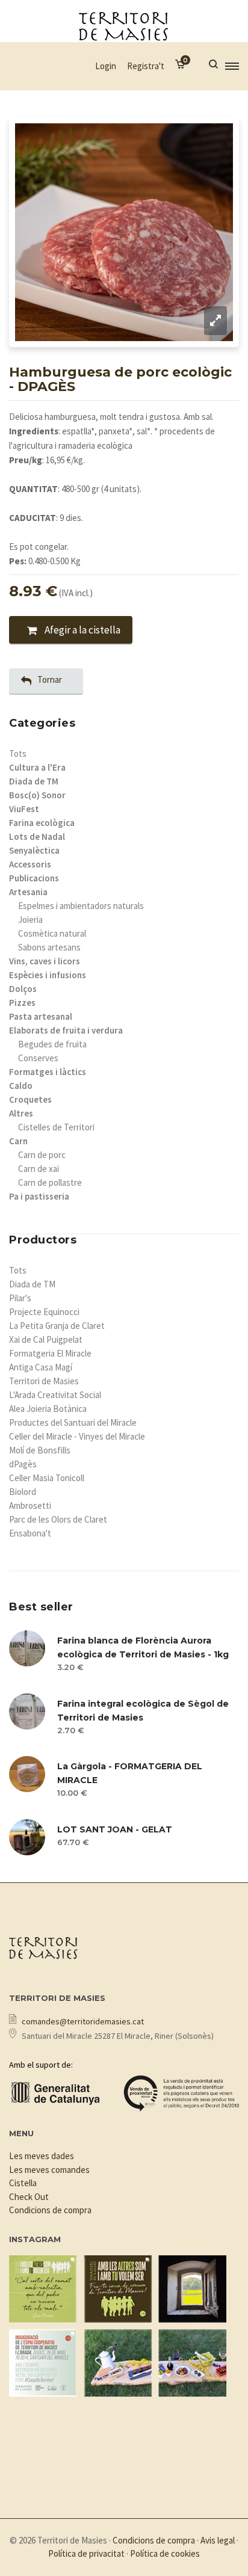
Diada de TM (34, 781)
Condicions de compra (50, 2210)
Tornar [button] (50, 679)
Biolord (23, 1492)
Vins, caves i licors (45, 961)
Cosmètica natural (52, 933)
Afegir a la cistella (82, 630)
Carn (18, 1141)
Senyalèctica (34, 850)
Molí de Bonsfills (40, 1450)
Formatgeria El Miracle (50, 1353)
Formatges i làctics (48, 1072)
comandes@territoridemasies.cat (83, 2021)
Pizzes (22, 1003)
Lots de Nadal (37, 837)
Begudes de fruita (52, 1044)
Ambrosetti (30, 1505)
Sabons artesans (49, 947)
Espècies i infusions (48, 975)
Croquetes (30, 1099)
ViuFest (24, 809)
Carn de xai (39, 1169)
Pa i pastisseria (39, 1196)
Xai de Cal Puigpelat (46, 1339)
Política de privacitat (86, 2553)
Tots (18, 753)
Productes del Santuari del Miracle (73, 1422)
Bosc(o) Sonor (37, 795)
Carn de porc (42, 1155)
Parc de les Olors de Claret (58, 1519)
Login (106, 66)
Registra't (146, 66)
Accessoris (30, 864)
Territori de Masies (44, 1381)
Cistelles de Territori (56, 1127)
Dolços (23, 989)
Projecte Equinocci (44, 1312)
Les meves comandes (49, 2170)
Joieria (30, 920)
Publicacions (34, 878)
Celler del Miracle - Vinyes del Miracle (77, 1436)
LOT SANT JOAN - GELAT (115, 1829)
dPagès (23, 1464)
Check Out (29, 2197)
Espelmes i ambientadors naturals (81, 906)
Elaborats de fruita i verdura (66, 1030)
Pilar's (20, 1298)
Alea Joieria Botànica (48, 1409)
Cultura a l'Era (37, 767)
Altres (21, 1113)
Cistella (23, 2183)
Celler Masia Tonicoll (47, 1478)
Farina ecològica (42, 823)
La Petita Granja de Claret (57, 1326)
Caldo (21, 1086)
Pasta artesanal (41, 1016)
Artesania (28, 892)
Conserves (38, 1058)
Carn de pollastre (50, 1182)
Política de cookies (165, 2553)
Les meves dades (42, 2156)
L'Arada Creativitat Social (55, 1395)
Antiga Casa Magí (41, 1367)
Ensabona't (30, 1533)
